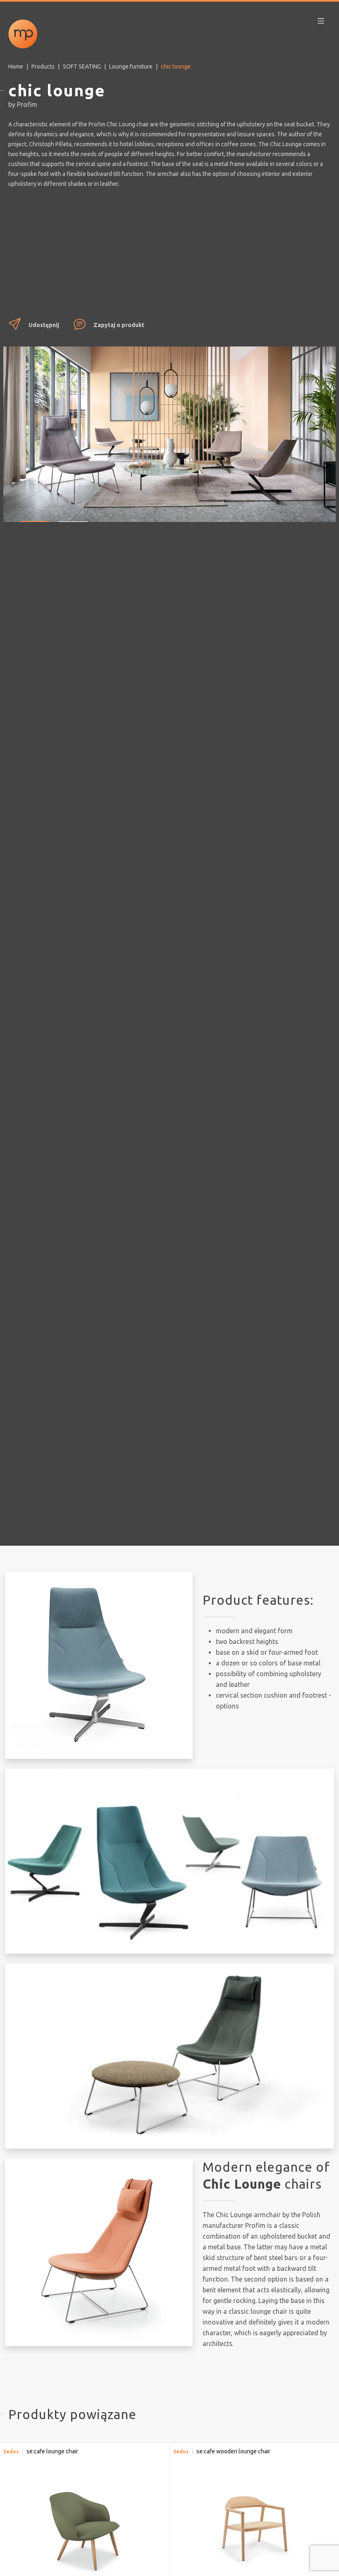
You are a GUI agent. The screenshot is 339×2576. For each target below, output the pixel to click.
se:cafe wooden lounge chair (233, 2451)
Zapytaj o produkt (119, 325)
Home (16, 66)
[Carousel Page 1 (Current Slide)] (35, 515)
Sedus (11, 2451)
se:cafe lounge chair (52, 2451)
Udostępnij (44, 325)
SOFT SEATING (82, 66)
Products (43, 66)
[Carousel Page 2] (73, 515)
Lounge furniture (131, 66)
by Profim (23, 104)
